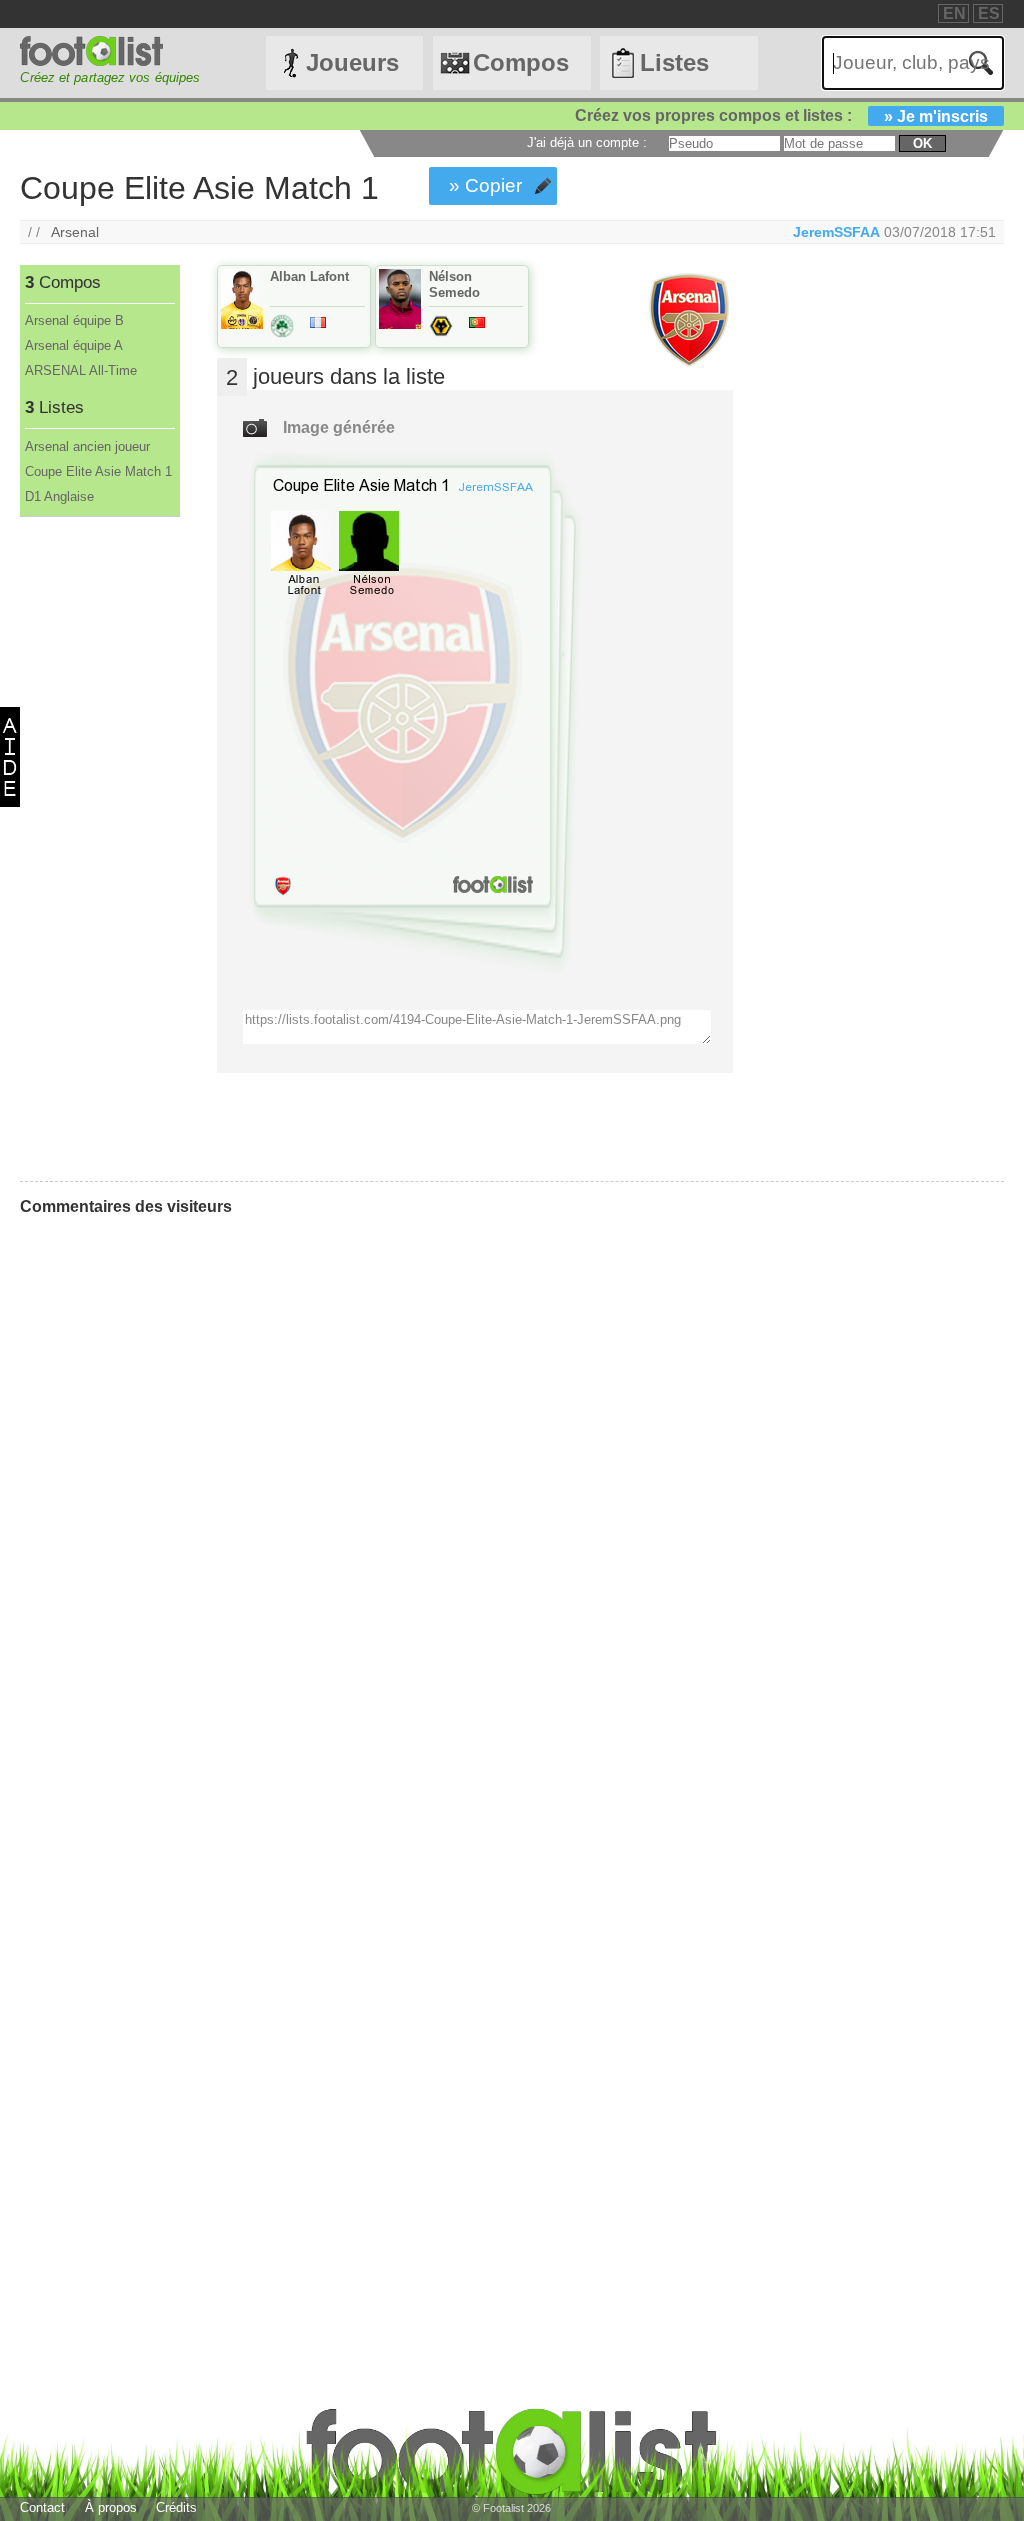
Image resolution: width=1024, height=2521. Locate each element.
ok (922, 143)
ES (989, 13)
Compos (521, 62)
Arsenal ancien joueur (87, 446)
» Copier (485, 185)
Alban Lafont (309, 276)
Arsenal (75, 232)
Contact (42, 2507)
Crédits (176, 2507)
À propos (111, 2507)
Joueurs (352, 62)
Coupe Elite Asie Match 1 (98, 471)
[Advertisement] (98, 849)
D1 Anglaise (59, 496)
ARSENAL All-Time (81, 370)
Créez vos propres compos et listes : (781, 115)
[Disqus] (170, 1482)
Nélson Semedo (454, 284)
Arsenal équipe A (74, 345)
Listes (674, 62)
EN (954, 13)
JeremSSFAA (836, 232)
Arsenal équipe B (74, 320)
